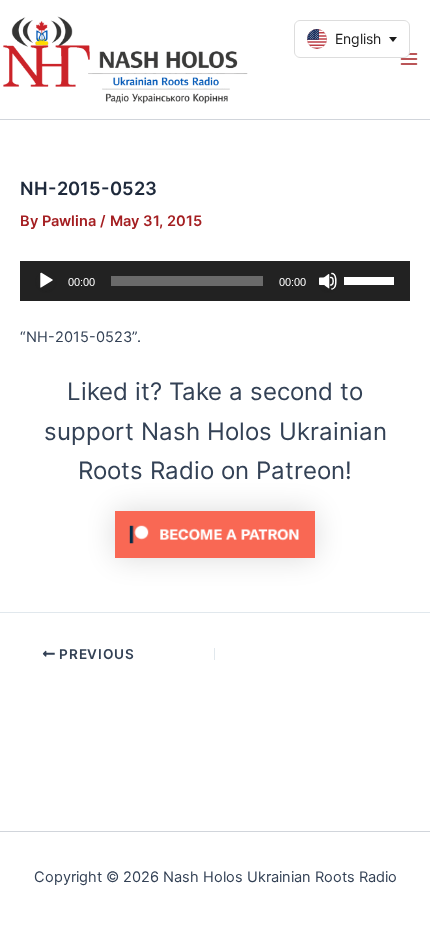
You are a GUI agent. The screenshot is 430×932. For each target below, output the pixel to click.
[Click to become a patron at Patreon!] (215, 533)
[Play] (46, 281)
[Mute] (328, 281)
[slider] (372, 279)
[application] (215, 281)
